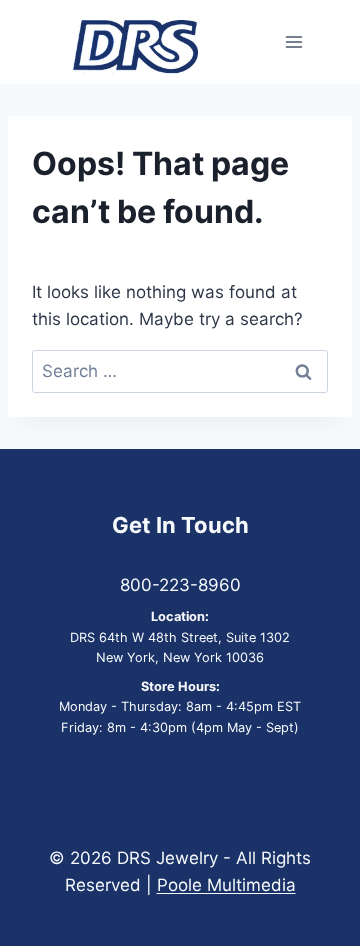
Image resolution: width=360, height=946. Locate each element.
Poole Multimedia (226, 885)
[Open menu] (293, 42)
